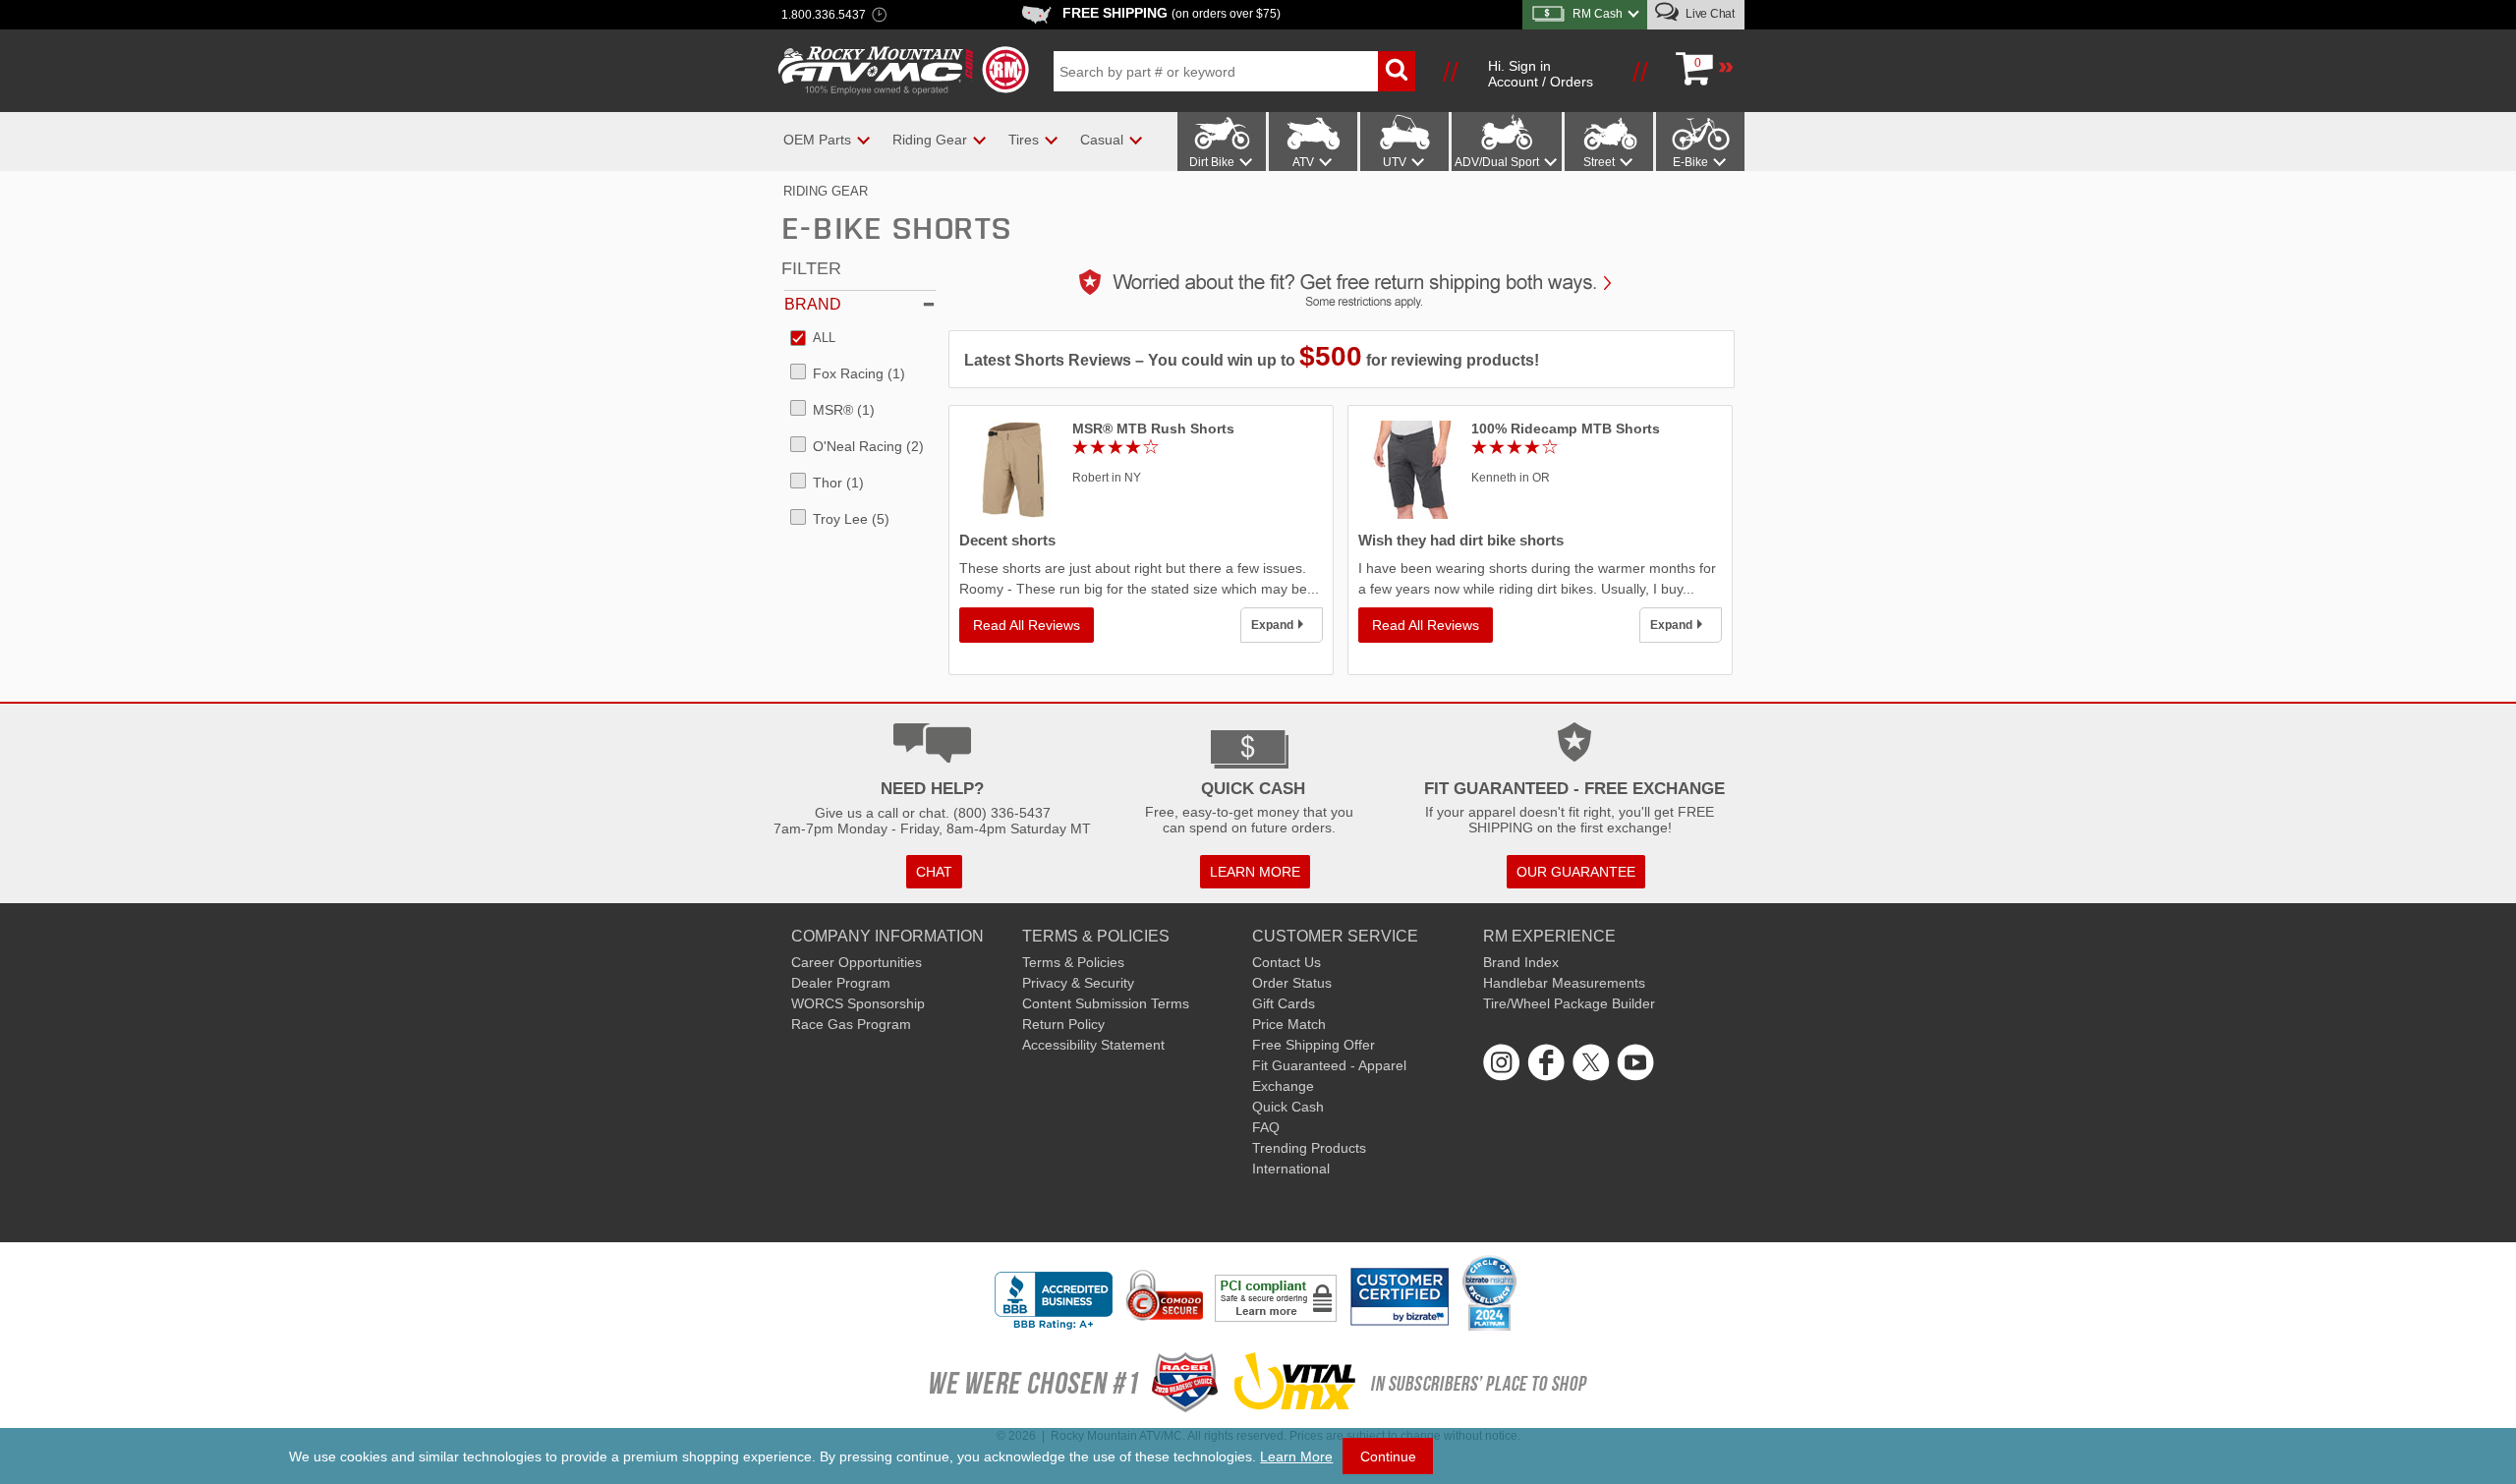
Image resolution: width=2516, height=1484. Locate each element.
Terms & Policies (1073, 962)
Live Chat (1709, 14)
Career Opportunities (857, 962)
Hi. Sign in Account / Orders (1541, 74)
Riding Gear (826, 191)
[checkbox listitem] (813, 339)
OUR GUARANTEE (1576, 872)
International (1291, 1169)
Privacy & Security (1078, 983)
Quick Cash (1288, 1107)
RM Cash (1598, 14)
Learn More (1296, 1456)
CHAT (934, 872)
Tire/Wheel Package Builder (1569, 1003)
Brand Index (1521, 962)
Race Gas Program (851, 1024)
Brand (813, 304)
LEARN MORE (1255, 872)
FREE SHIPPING (1172, 13)
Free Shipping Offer (1314, 1045)
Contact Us (1287, 962)
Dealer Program (841, 983)
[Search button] (1397, 71)
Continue (1388, 1456)
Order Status (1292, 983)
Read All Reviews (1027, 625)
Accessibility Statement (1093, 1045)
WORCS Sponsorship (858, 1003)
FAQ (1266, 1127)
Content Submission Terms (1106, 1003)
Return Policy (1063, 1024)
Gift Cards (1284, 1003)
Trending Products (1309, 1148)
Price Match (1289, 1024)
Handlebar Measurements (1564, 983)
